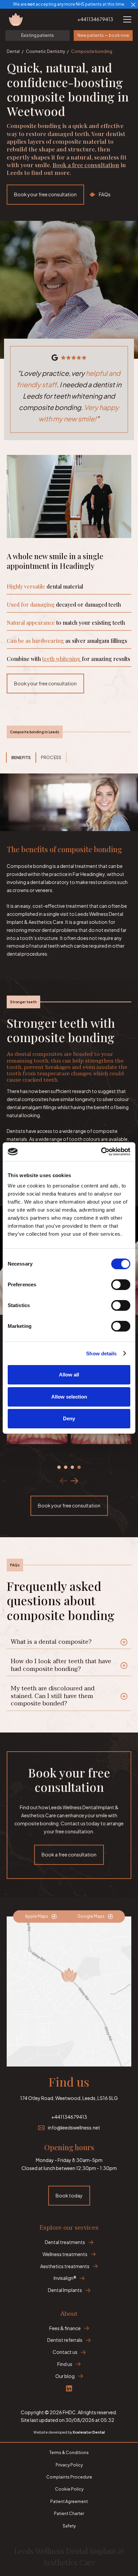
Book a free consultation (86, 165)
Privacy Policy (69, 2465)
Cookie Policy (69, 2489)
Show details (101, 1353)
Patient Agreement (69, 2501)
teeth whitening (62, 659)
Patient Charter (69, 2514)
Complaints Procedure (69, 2477)
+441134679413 (95, 19)
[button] (126, 19)
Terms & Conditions (69, 2453)
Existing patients (38, 35)
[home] (21, 19)
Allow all (69, 1375)
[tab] (21, 758)
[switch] (121, 1285)
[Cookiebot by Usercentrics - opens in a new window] (101, 1152)
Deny (69, 1418)
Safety (69, 2526)
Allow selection (69, 1397)
